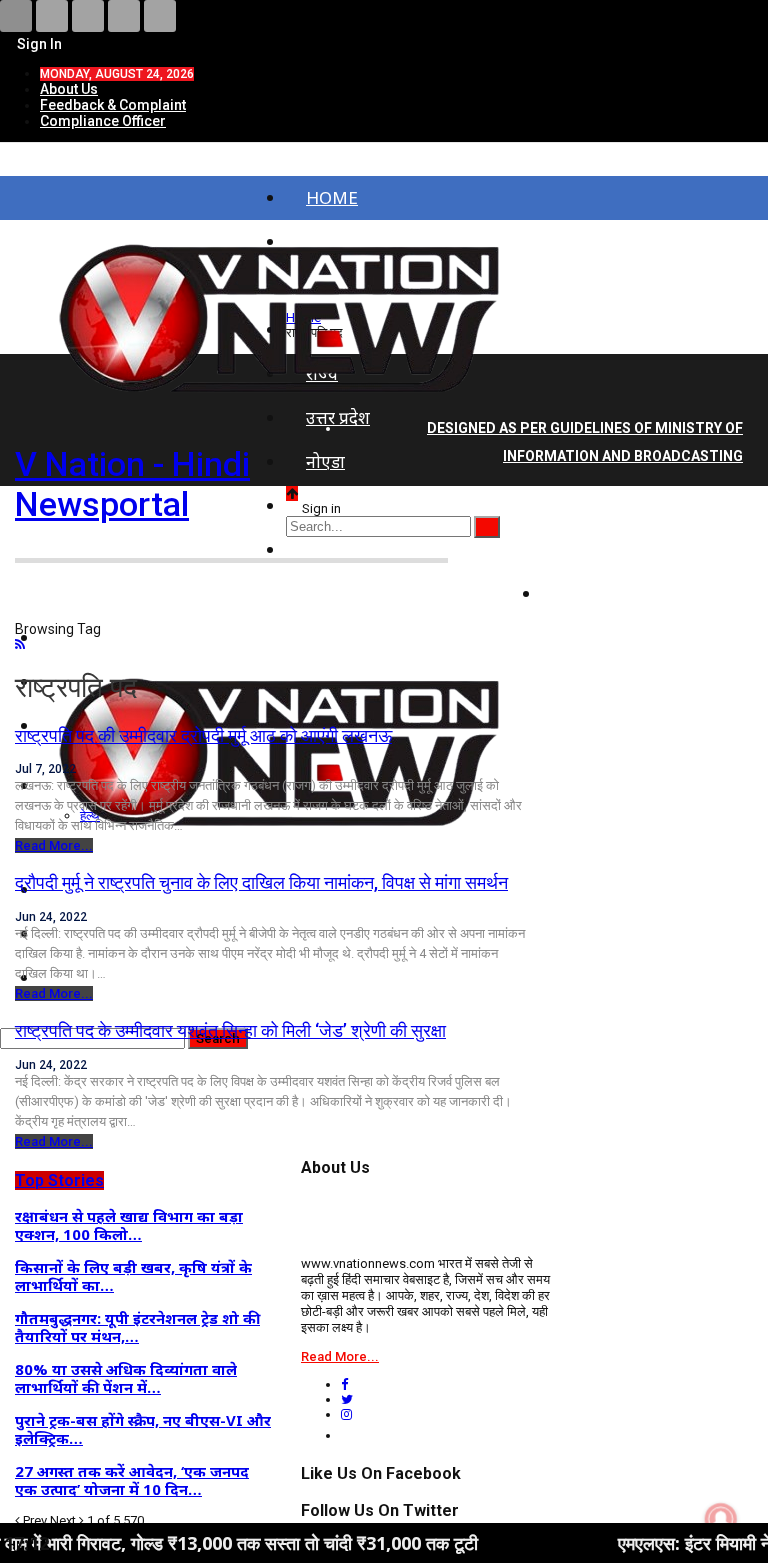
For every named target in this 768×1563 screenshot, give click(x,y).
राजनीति (589, 549)
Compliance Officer (103, 121)
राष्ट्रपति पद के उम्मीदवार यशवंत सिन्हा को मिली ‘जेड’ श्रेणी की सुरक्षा (230, 1030)
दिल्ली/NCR (346, 505)
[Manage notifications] (721, 1519)
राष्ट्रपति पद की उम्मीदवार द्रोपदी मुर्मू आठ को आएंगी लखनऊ (203, 735)
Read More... (54, 845)
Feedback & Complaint (113, 105)
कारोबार (588, 593)
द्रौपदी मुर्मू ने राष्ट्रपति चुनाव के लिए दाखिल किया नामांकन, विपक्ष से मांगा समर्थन (261, 882)
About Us (69, 89)
